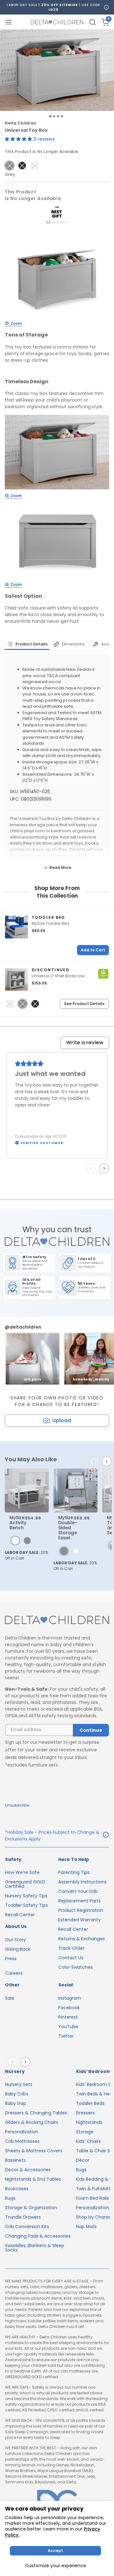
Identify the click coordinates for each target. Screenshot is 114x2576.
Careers (14, 1973)
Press (11, 1959)
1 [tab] (50, 116)
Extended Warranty (79, 1920)
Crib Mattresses (22, 2141)
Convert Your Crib (78, 1891)
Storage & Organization (31, 2208)
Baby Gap (16, 2103)
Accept (55, 2551)
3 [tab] (58, 116)
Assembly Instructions (82, 1882)
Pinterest (68, 2017)
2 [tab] (54, 116)
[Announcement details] (106, 1836)
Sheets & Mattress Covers (34, 2151)
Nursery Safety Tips (26, 1896)
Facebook (69, 2008)
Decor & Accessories (28, 2170)
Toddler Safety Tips (26, 1905)
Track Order (71, 1948)
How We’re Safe (22, 1872)
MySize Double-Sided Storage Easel (68, 1528)
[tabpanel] (57, 70)
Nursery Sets (19, 2084)
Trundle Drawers (23, 2217)
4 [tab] (62, 116)
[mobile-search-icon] (92, 22)
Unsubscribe (17, 1805)
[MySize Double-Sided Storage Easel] (76, 1491)
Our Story (16, 1940)
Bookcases (17, 2189)
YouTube (68, 2027)
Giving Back (18, 1949)
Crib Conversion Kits (27, 2227)
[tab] (27, 644)
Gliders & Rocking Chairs (32, 2122)
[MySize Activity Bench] (27, 1491)
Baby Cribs (17, 2094)
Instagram (70, 1998)
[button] (19, 139)
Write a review (85, 1043)
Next (105, 1168)
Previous (92, 1168)
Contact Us (71, 1958)
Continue (91, 1730)
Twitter (66, 2036)
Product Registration (81, 1910)
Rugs (10, 2198)
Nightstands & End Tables (33, 2179)
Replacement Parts (79, 1901)
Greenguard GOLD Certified (25, 1884)
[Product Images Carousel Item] (57, 70)
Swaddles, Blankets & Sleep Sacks (35, 2248)
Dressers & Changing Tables (36, 2113)
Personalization (22, 2132)
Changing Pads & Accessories (38, 2236)
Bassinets (15, 2160)
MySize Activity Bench (18, 1523)
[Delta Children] (57, 1621)
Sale (10, 1998)
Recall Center (20, 1915)
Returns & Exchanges (82, 1939)
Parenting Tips (74, 1872)
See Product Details (84, 1004)
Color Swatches (76, 1967)
